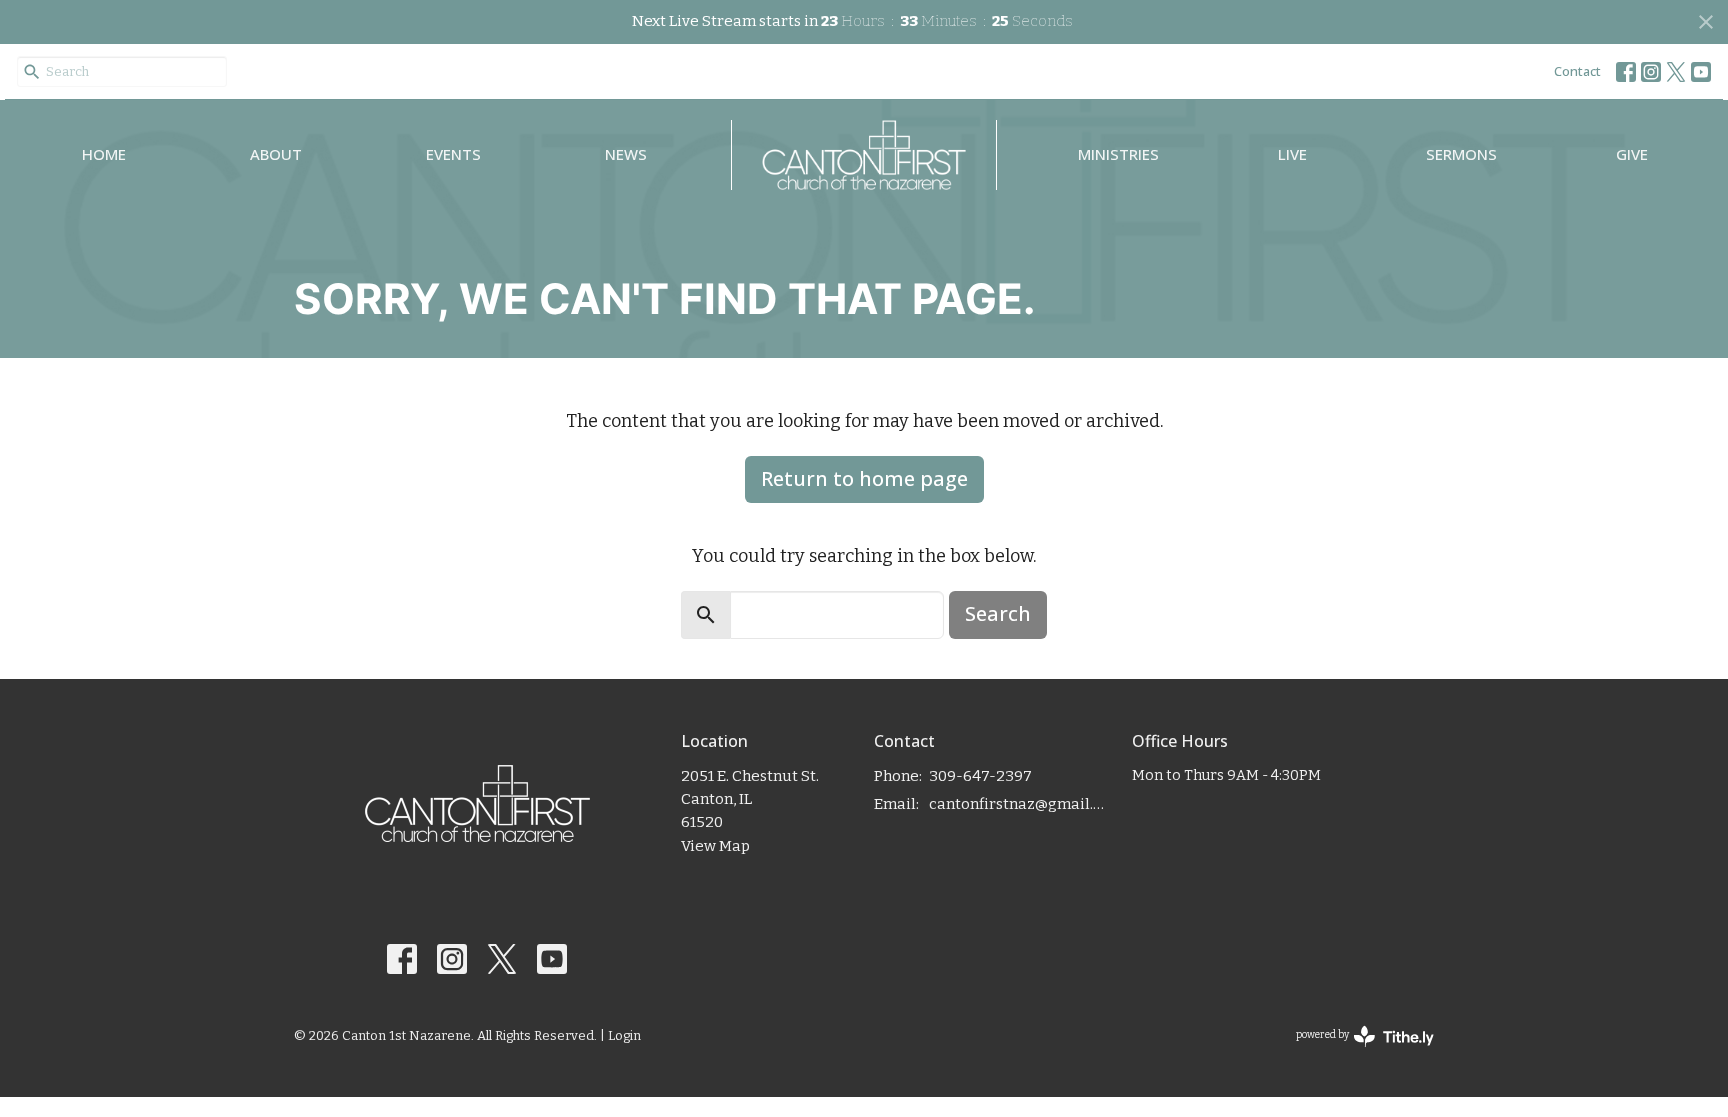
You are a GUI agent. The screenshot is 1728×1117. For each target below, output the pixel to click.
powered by (1354, 1052)
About (276, 154)
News (626, 154)
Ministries (1118, 154)
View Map (715, 846)
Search (998, 613)
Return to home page (864, 478)
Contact (1577, 71)
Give (1632, 154)
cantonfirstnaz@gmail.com (1020, 804)
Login (624, 1035)
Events (453, 154)
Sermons (1461, 154)
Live (1292, 154)
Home (104, 154)
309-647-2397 (980, 776)
